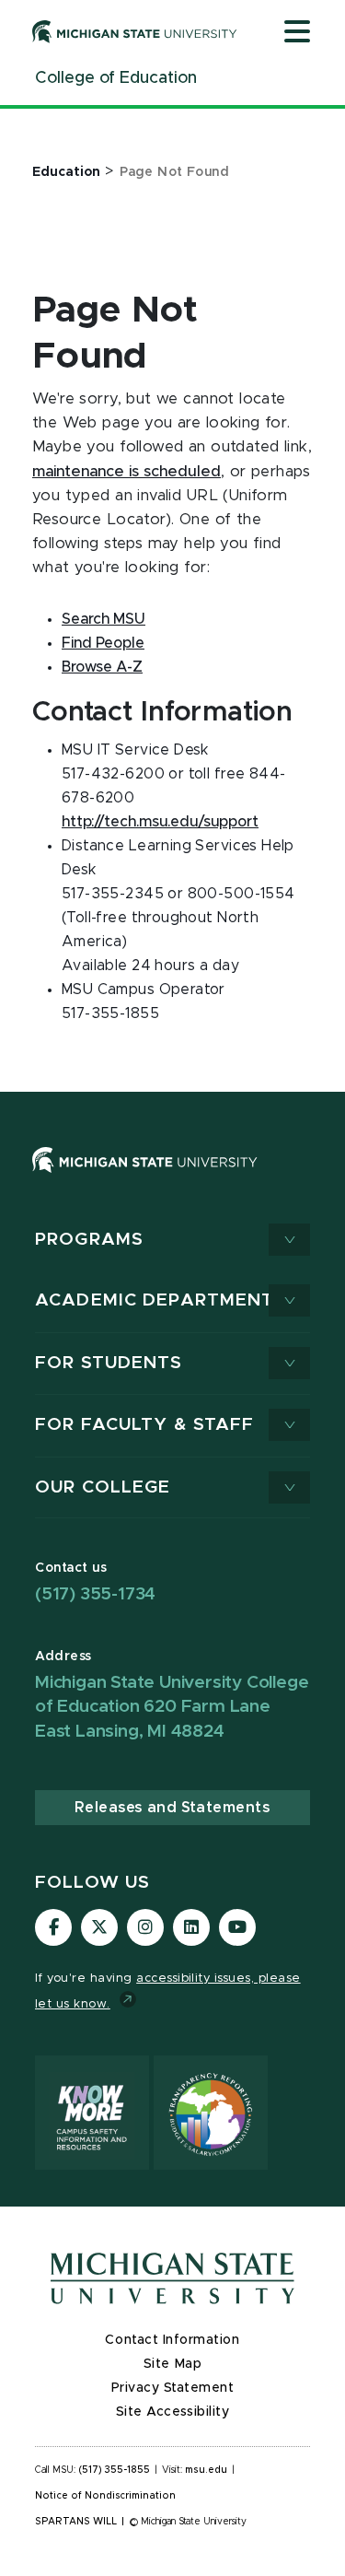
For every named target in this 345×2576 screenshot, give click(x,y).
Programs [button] (89, 1240)
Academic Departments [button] (161, 1300)
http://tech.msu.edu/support (160, 822)
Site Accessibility (173, 2412)
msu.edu (206, 2470)
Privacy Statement (173, 2388)
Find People (103, 643)
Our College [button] (103, 1487)
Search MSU (103, 619)
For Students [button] (109, 1363)
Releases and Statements (172, 1808)
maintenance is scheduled (126, 472)
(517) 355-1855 (115, 2470)
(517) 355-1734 (95, 1594)
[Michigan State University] (135, 31)
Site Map (172, 2364)
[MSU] (145, 1177)
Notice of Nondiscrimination (105, 2496)
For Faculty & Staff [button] (144, 1425)
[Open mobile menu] (297, 33)
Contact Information (172, 2340)
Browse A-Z (102, 667)
